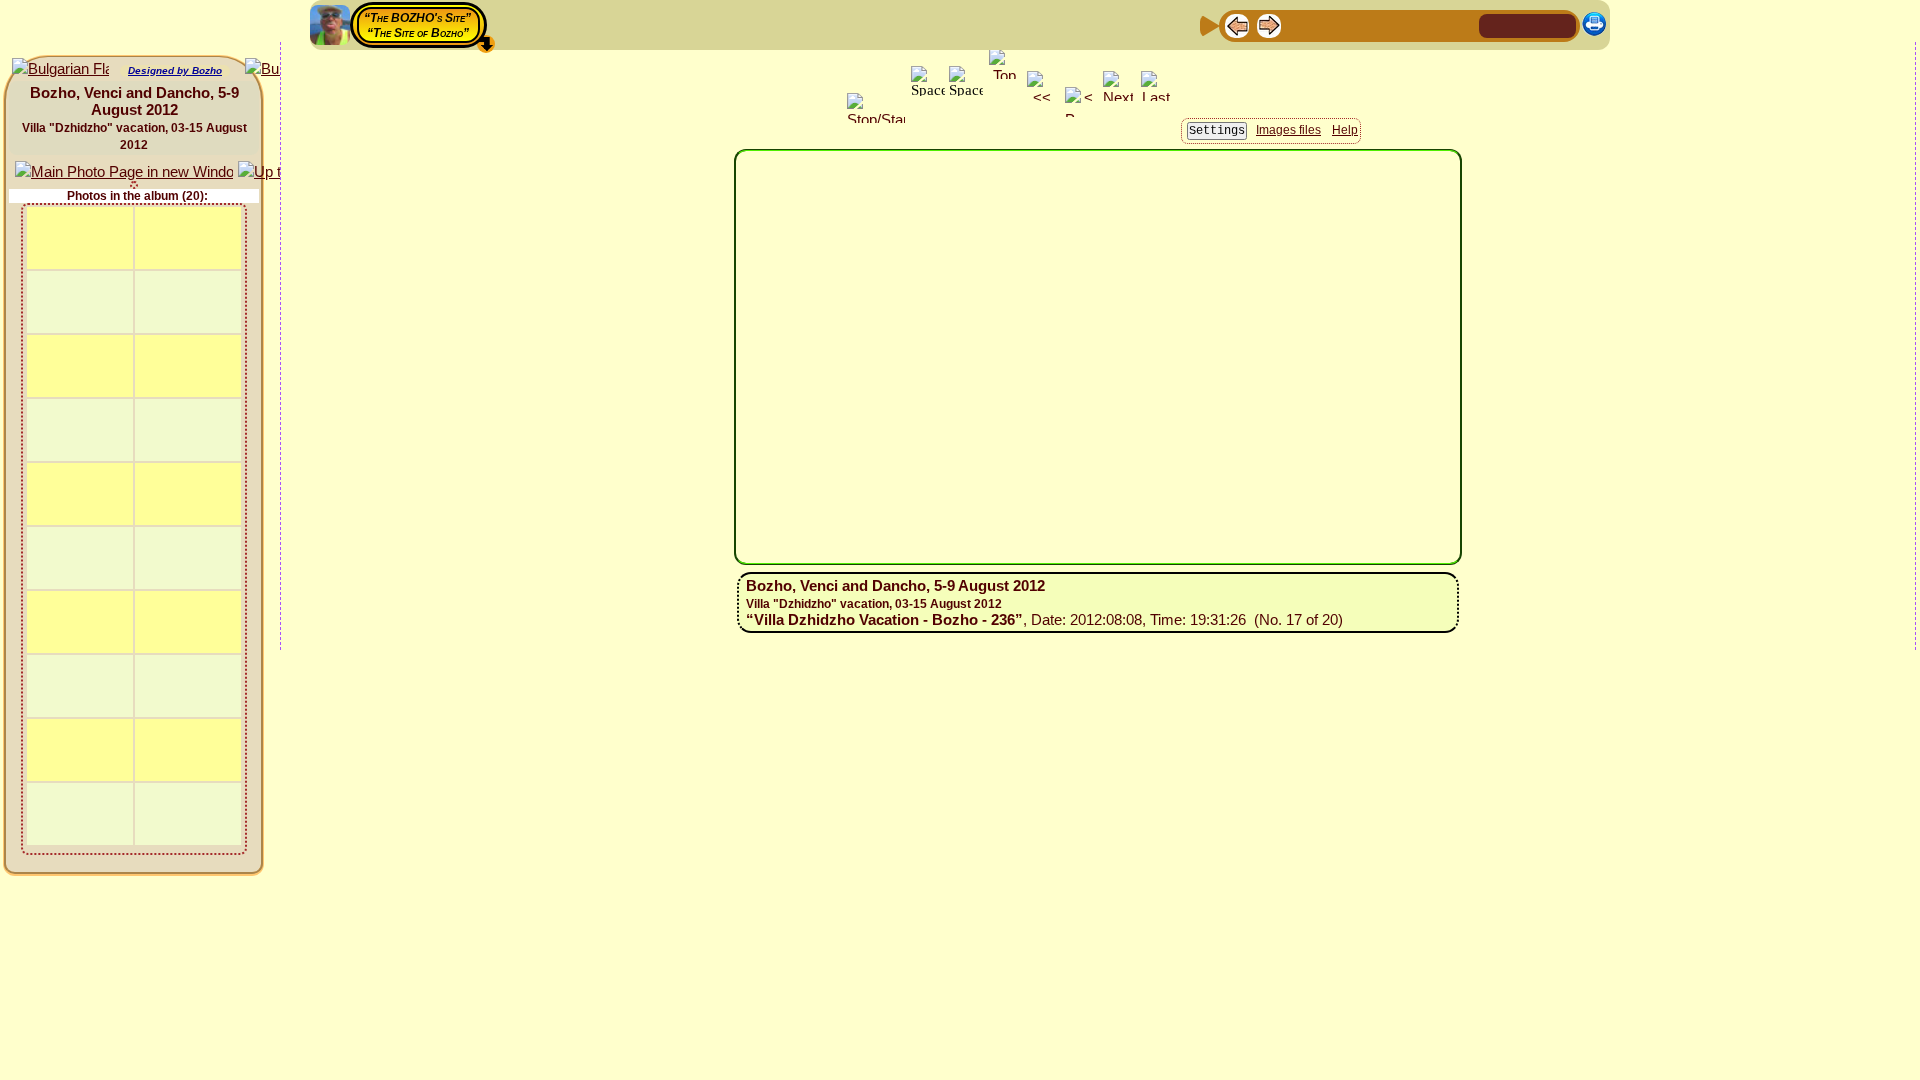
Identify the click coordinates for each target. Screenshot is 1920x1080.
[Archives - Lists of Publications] (1301, 24)
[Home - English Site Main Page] (1528, 24)
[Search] (1461, 24)
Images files (1288, 130)
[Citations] (1333, 24)
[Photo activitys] (1397, 24)
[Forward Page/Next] (1269, 24)
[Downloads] (1429, 24)
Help (1345, 130)
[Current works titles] (1365, 24)
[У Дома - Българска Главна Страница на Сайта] (1560, 24)
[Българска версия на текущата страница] (60, 69)
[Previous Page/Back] (1237, 24)
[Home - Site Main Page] (1496, 24)
